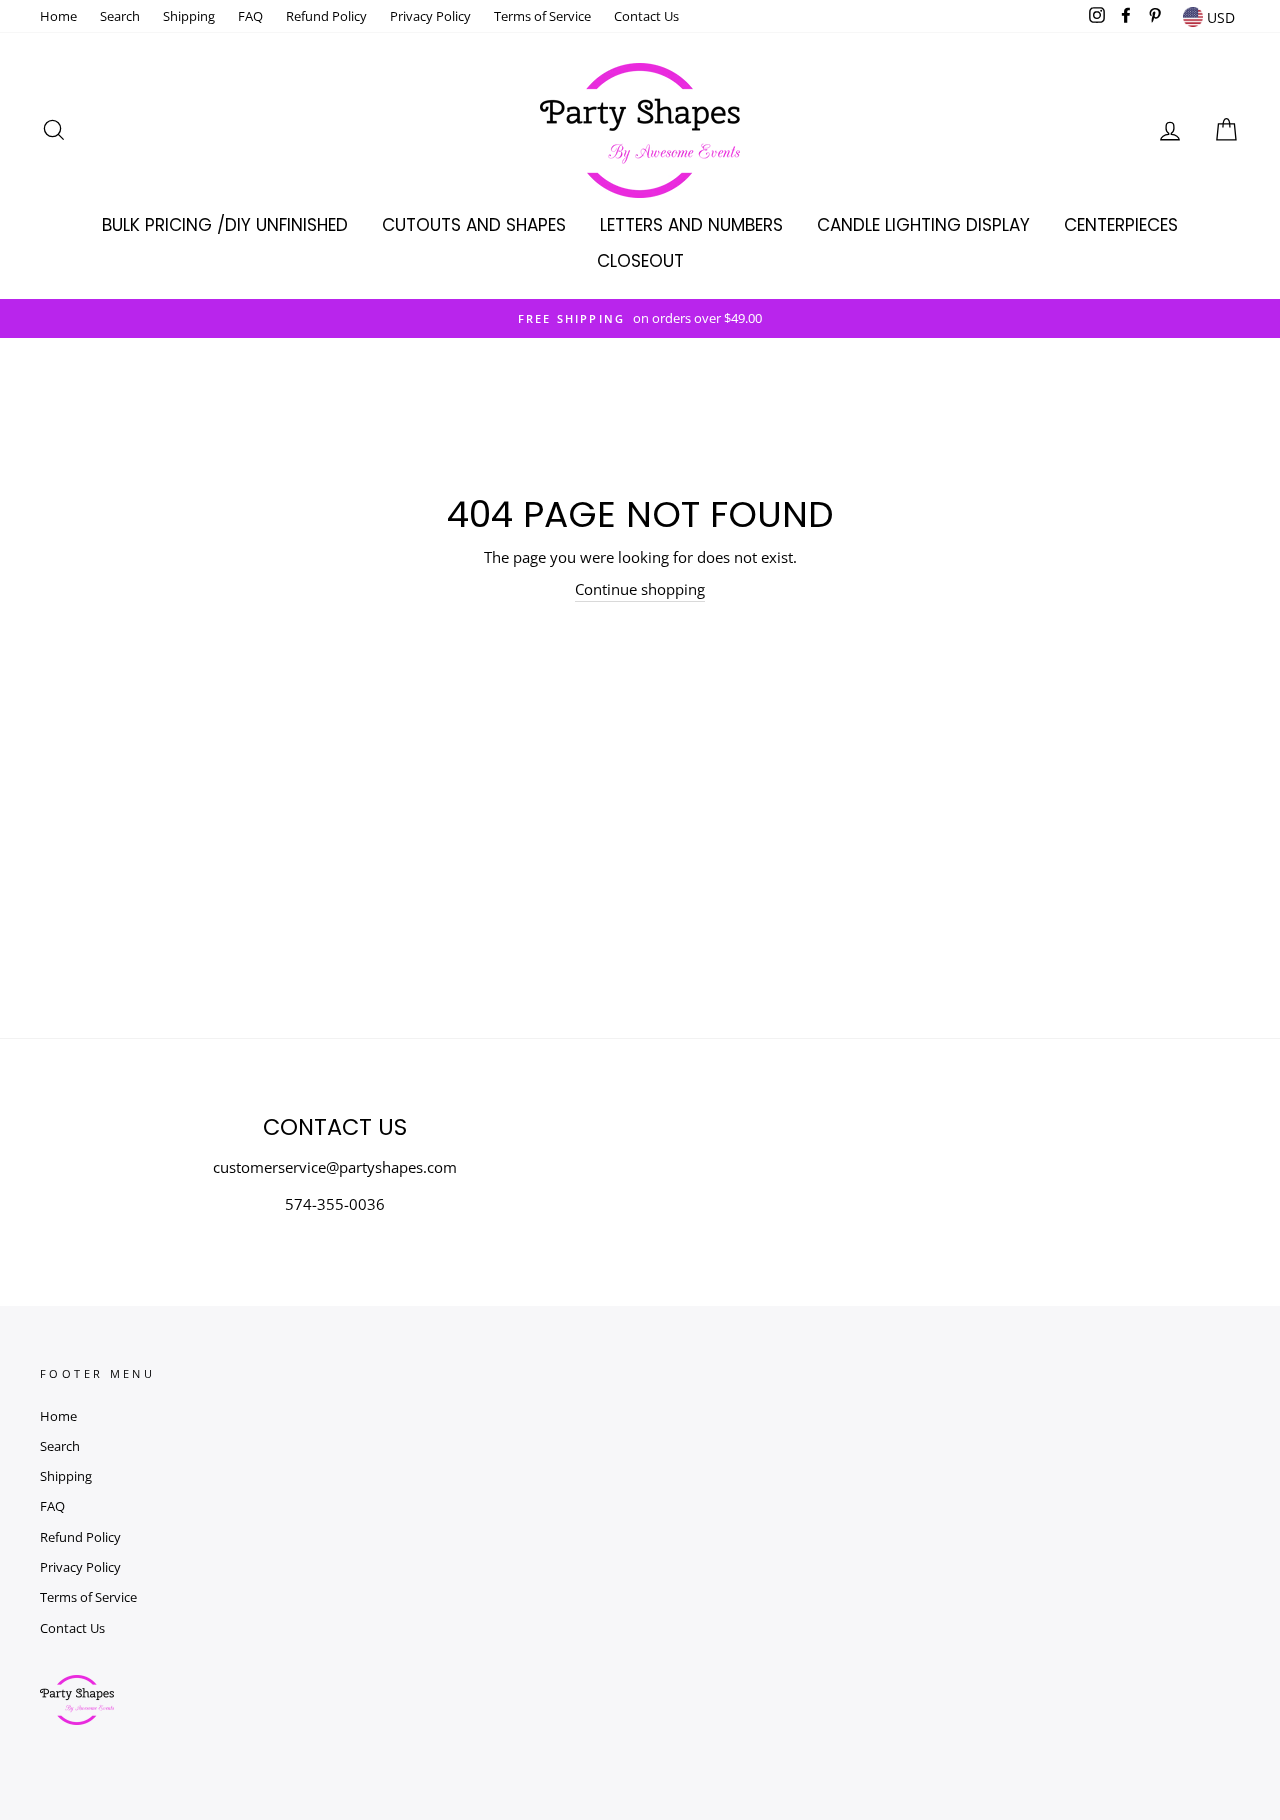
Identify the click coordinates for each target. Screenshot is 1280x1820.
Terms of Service (542, 16)
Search (120, 16)
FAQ (250, 16)
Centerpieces (1121, 225)
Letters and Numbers (691, 225)
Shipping (189, 16)
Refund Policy (326, 16)
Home (58, 16)
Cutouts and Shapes (474, 225)
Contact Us (646, 16)
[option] (640, 318)
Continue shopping (640, 589)
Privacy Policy (430, 16)
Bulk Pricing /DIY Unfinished (225, 225)
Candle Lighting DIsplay (923, 225)
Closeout (640, 261)
